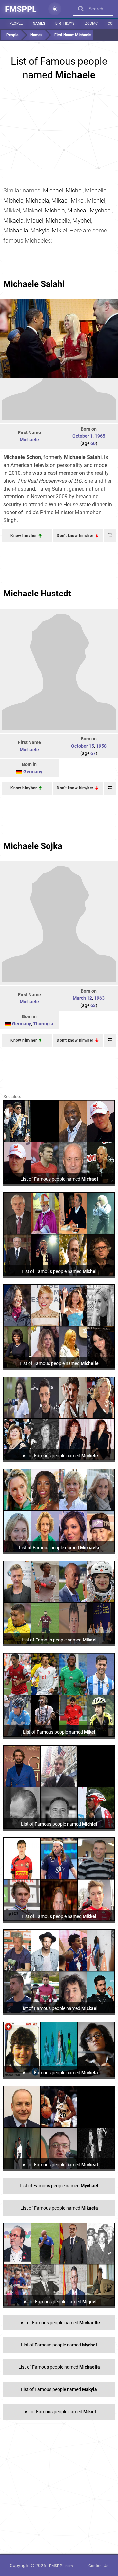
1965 (100, 436)
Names (39, 23)
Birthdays (65, 23)
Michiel (96, 201)
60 (93, 443)
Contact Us (98, 2566)
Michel (74, 190)
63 (93, 1005)
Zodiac (91, 23)
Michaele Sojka (33, 846)
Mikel (78, 201)
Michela (55, 210)
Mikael (60, 201)
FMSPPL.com (61, 2566)
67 (93, 753)
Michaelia (16, 230)
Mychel (82, 221)
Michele (13, 201)
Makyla (40, 230)
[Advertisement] (59, 128)
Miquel (35, 221)
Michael (53, 190)
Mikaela (13, 221)
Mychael (101, 210)
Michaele (29, 440)
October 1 (83, 436)
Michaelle (58, 221)
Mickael (32, 210)
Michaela (37, 201)
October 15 (83, 746)
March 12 (82, 998)
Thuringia (43, 1024)
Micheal (77, 210)
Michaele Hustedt (37, 594)
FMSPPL (21, 9)
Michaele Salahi (34, 284)
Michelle (96, 190)
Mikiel (59, 230)
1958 (101, 746)
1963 (99, 998)
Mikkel (12, 210)
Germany (33, 772)
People (16, 23)
